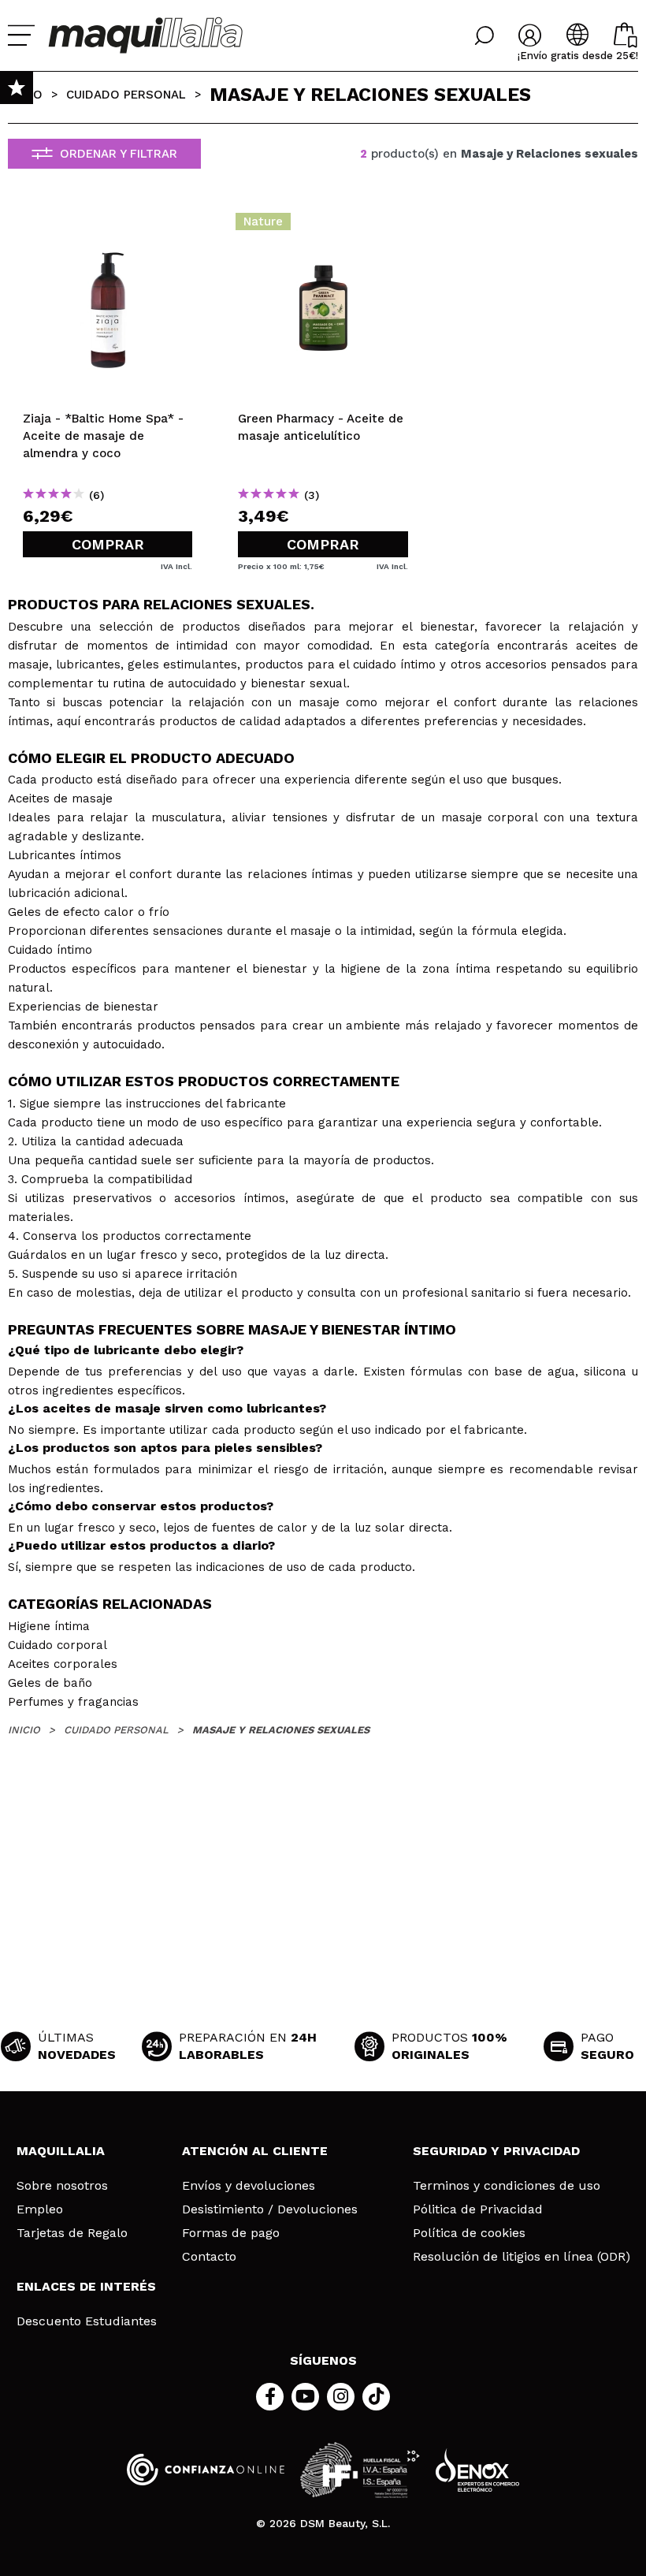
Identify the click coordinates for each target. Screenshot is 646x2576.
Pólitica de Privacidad (478, 2209)
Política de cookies (469, 2233)
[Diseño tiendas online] (477, 2470)
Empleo (40, 2209)
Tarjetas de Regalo (72, 2233)
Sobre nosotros (62, 2186)
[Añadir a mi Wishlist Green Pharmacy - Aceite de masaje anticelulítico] (323, 226)
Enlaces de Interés (86, 2286)
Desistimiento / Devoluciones (270, 2209)
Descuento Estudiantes (87, 2321)
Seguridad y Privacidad (496, 2151)
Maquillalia (61, 2151)
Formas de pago (231, 2233)
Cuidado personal (126, 95)
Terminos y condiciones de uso (507, 2186)
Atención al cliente (255, 2151)
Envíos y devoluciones (249, 2186)
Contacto (209, 2257)
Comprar (108, 544)
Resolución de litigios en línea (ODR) (522, 2257)
